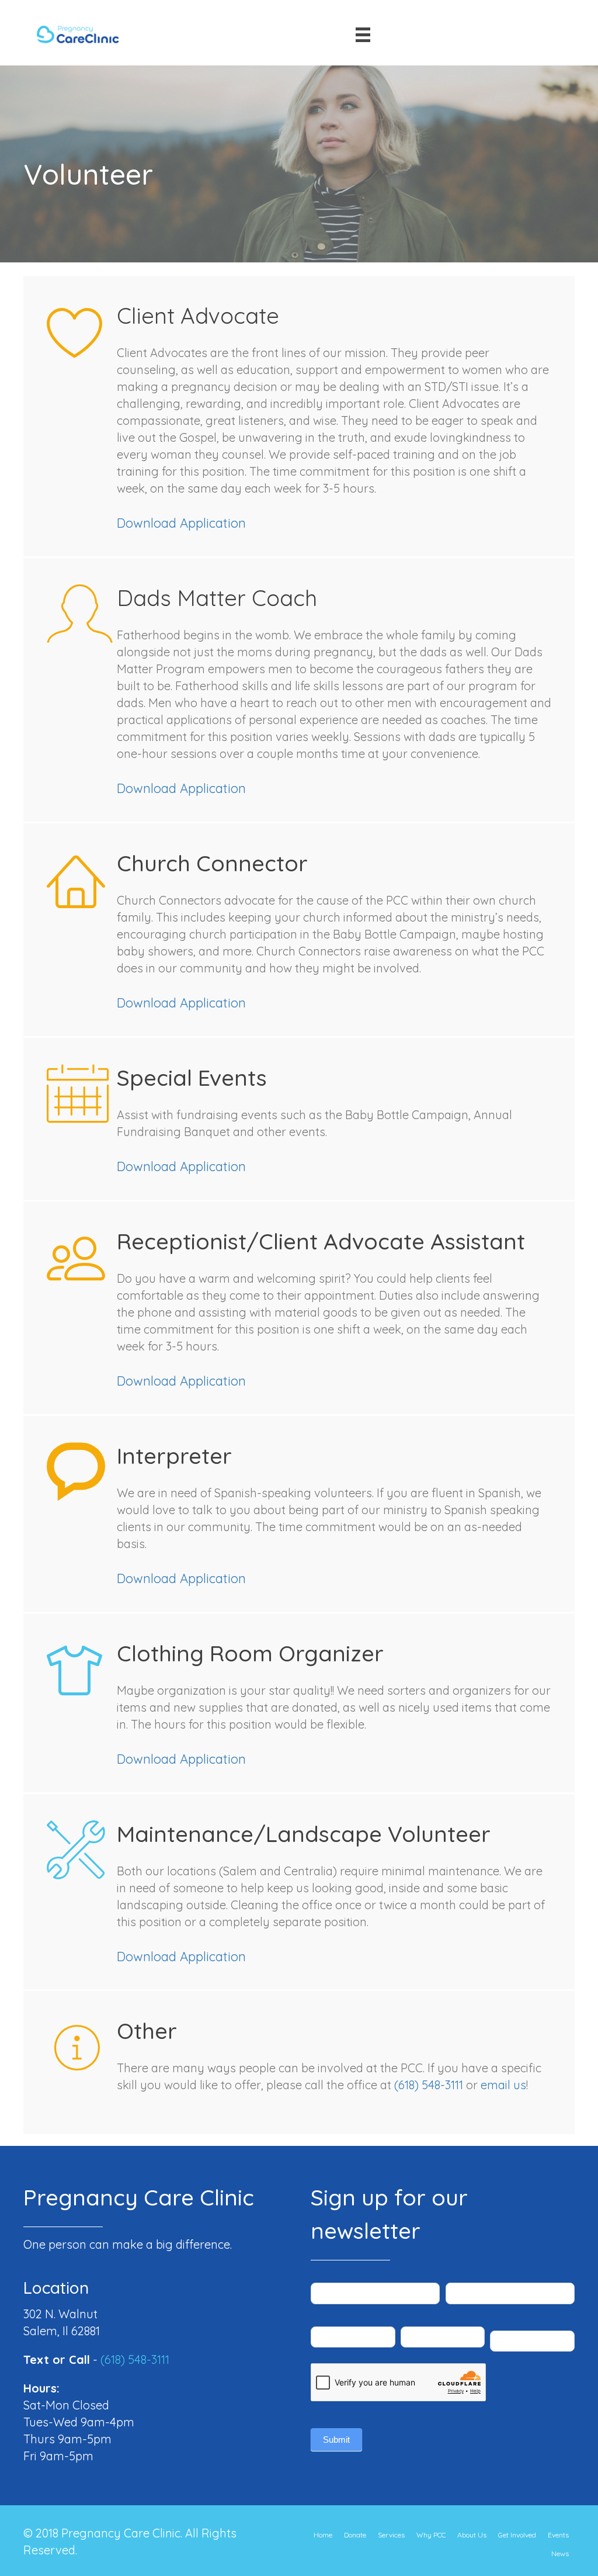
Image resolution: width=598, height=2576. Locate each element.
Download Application (181, 523)
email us (503, 2085)
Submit (336, 2440)
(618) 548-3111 (429, 2085)
